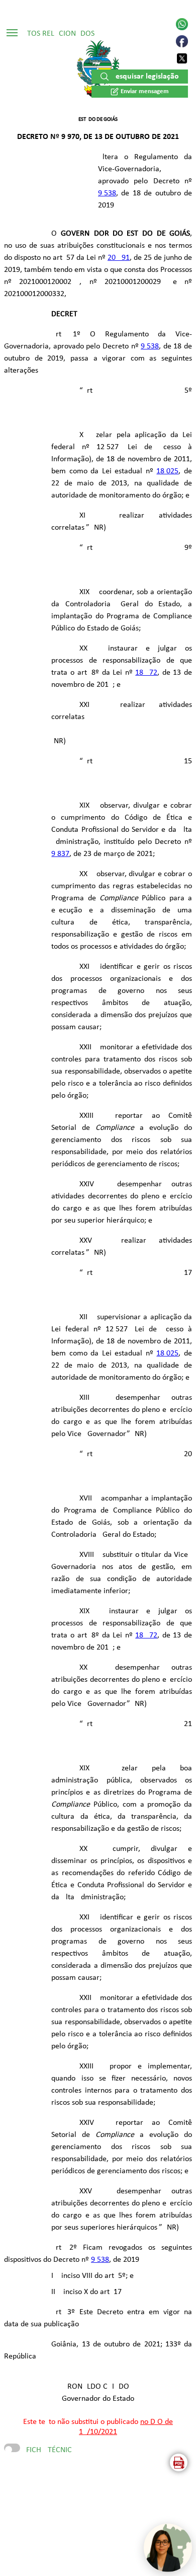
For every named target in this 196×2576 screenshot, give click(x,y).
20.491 (119, 258)
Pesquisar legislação (145, 77)
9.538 (107, 193)
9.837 (60, 854)
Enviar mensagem (145, 91)
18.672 (146, 673)
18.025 (167, 471)
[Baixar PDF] (179, 2462)
